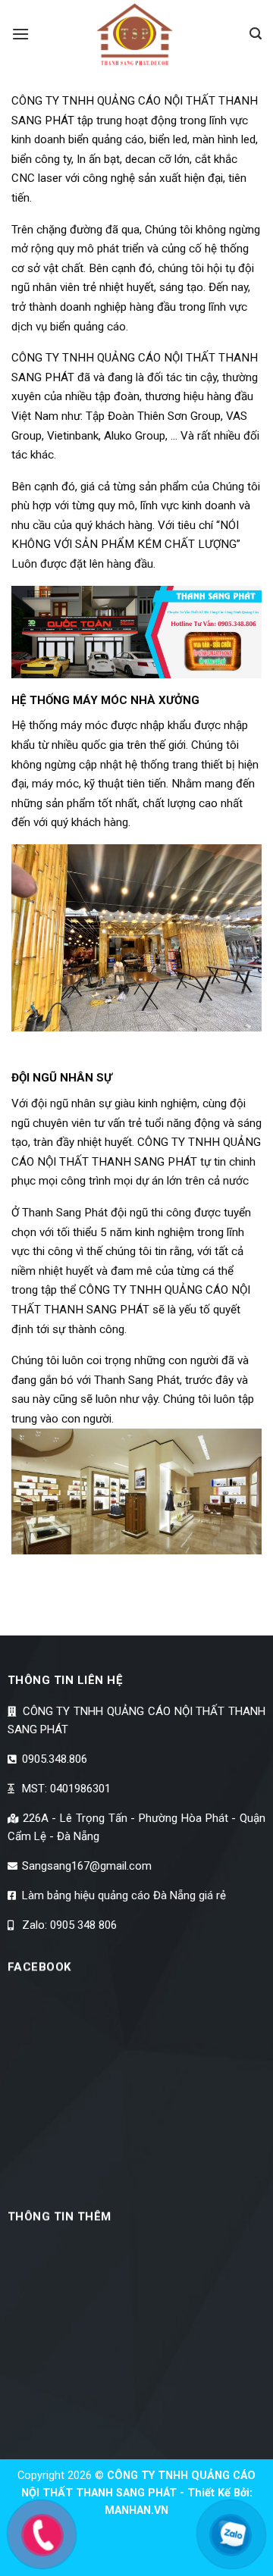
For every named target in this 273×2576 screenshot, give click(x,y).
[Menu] (20, 34)
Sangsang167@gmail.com (85, 1866)
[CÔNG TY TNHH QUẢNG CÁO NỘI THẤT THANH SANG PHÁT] (136, 34)
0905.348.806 (53, 1759)
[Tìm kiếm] (256, 34)
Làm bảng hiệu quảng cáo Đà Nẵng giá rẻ (122, 1895)
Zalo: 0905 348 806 (68, 1925)
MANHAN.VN (136, 2510)
